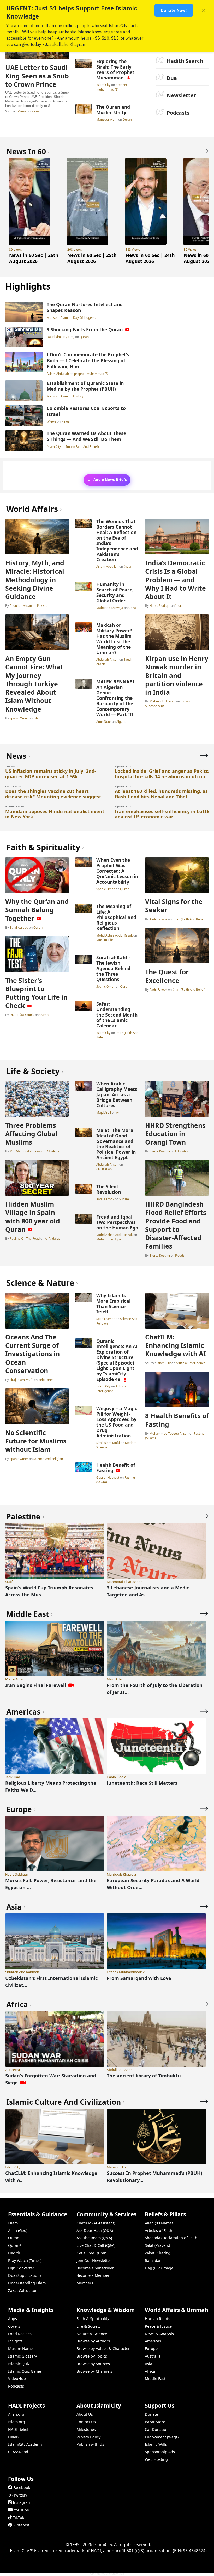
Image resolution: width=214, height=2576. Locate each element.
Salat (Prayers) (157, 2245)
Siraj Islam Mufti (21, 1380)
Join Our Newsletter (94, 2260)
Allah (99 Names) (160, 2223)
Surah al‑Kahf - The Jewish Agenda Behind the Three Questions (113, 968)
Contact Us (86, 2422)
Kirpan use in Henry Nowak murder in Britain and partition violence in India (177, 675)
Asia (148, 2364)
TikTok (19, 2517)
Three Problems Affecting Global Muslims (31, 1134)
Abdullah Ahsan (21, 605)
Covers (14, 2326)
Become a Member (93, 2275)
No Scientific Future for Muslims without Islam (36, 1441)
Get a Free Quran (91, 2253)
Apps (13, 2319)
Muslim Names (21, 2349)
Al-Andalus (52, 1238)
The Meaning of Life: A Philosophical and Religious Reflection (116, 917)
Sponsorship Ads (160, 2452)
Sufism (124, 1199)
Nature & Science (92, 2334)
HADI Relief (18, 2429)
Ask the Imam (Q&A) (94, 2238)
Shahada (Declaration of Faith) (172, 2238)
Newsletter (181, 95)
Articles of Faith (159, 2231)
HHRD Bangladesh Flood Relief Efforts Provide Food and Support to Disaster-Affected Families (176, 1225)
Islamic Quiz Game (25, 2371)
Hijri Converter (21, 2268)
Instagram (22, 2502)
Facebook (22, 2488)
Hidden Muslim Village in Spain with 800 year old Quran (33, 1217)
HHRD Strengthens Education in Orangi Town (175, 1134)
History (78, 396)
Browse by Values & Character (103, 2349)
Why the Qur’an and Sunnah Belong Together (37, 910)
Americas (153, 2341)
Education (182, 1151)
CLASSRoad (18, 2452)
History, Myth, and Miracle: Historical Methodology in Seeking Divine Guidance (35, 580)
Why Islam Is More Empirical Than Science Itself (113, 1304)
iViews (21, 111)
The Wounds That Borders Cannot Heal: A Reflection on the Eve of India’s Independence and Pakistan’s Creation (117, 540)
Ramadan (153, 2260)
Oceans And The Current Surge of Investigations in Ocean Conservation (32, 1354)
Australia (153, 2356)
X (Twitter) (18, 2495)
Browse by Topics (92, 2356)
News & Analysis (159, 2334)
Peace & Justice (158, 2326)
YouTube (21, 2510)
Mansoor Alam (107, 119)
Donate (151, 2414)
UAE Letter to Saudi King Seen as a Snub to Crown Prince (37, 76)
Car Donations (158, 2429)
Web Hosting (156, 2459)
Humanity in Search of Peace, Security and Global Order (115, 592)
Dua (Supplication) (24, 2275)
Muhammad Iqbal (109, 1239)
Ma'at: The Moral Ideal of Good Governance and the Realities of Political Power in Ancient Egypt (116, 1144)
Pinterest (21, 2525)
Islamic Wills (156, 2444)
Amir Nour (104, 721)
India (127, 566)
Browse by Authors (93, 2341)
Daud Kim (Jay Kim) (61, 337)
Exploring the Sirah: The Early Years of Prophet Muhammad (115, 69)
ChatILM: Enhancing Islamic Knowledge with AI (176, 1345)
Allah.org (16, 2414)
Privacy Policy (88, 2437)
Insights (15, 2341)
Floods (180, 1255)
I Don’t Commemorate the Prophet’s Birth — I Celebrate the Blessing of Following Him (88, 360)
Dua (172, 78)
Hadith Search (185, 61)
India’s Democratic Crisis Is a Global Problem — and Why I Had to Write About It (176, 580)
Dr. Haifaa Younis (22, 1015)
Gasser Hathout (108, 1477)
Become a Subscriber (95, 2268)
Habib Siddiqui (160, 605)
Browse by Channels (94, 2371)
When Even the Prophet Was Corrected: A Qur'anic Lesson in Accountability (117, 871)
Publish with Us (90, 2444)
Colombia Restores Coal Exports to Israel (86, 411)
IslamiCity (104, 85)
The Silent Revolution (109, 1189)
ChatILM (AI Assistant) (96, 2223)
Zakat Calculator (22, 2290)
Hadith (14, 2253)
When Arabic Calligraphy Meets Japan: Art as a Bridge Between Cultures (117, 1094)
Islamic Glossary (22, 2356)
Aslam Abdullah (58, 374)
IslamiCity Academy (25, 2444)
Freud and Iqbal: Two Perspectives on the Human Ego (117, 1222)
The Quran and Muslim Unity (113, 110)
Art (118, 1112)
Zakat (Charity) (157, 2253)
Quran (127, 119)
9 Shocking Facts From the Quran (85, 329)
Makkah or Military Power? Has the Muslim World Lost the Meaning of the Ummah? (114, 639)
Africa (150, 2371)
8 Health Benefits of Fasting (177, 1420)
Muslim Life (105, 940)
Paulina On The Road (25, 1238)
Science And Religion (48, 1459)
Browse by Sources (93, 2364)
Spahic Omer (19, 718)
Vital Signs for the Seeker (174, 905)
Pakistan (43, 605)
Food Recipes (20, 2334)
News (35, 111)
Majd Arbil (104, 1112)
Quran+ (15, 2245)
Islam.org (17, 2422)
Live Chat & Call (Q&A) (96, 2245)
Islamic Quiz (19, 2364)
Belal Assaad (19, 927)
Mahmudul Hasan (162, 701)
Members (85, 2283)
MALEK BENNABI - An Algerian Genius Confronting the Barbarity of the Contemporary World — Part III (117, 698)
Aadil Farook (158, 919)
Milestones (86, 2429)
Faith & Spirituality (93, 2319)
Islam (37, 718)
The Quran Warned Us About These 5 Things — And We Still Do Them (86, 436)
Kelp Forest (46, 1380)
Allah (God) (18, 2231)
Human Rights (157, 2319)
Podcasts (178, 113)
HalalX (14, 2437)
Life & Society (88, 2326)
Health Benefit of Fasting (116, 1468)
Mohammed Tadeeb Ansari (169, 1433)
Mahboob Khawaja (110, 608)
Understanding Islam (27, 2283)
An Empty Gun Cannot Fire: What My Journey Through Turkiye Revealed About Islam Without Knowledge (34, 684)
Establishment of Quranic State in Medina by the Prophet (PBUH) (85, 386)
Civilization (104, 1169)
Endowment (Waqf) (162, 2437)
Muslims (53, 1151)
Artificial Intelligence (112, 1388)
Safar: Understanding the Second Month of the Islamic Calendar (117, 1015)
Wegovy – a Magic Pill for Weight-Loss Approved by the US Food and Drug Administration (117, 1422)
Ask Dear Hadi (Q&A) (95, 2231)
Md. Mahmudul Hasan (26, 1151)
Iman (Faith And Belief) (82, 446)
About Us (85, 2414)
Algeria (121, 721)
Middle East (155, 2379)
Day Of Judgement (86, 317)
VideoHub (17, 2379)
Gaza (132, 608)
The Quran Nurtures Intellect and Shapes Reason (85, 307)
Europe (151, 2349)
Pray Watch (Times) (25, 2260)
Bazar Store (155, 2422)
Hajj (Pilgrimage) (160, 2268)
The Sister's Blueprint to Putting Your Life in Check (36, 993)
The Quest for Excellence (167, 976)
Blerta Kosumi (160, 1151)
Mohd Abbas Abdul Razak (115, 935)
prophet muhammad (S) (112, 87)
